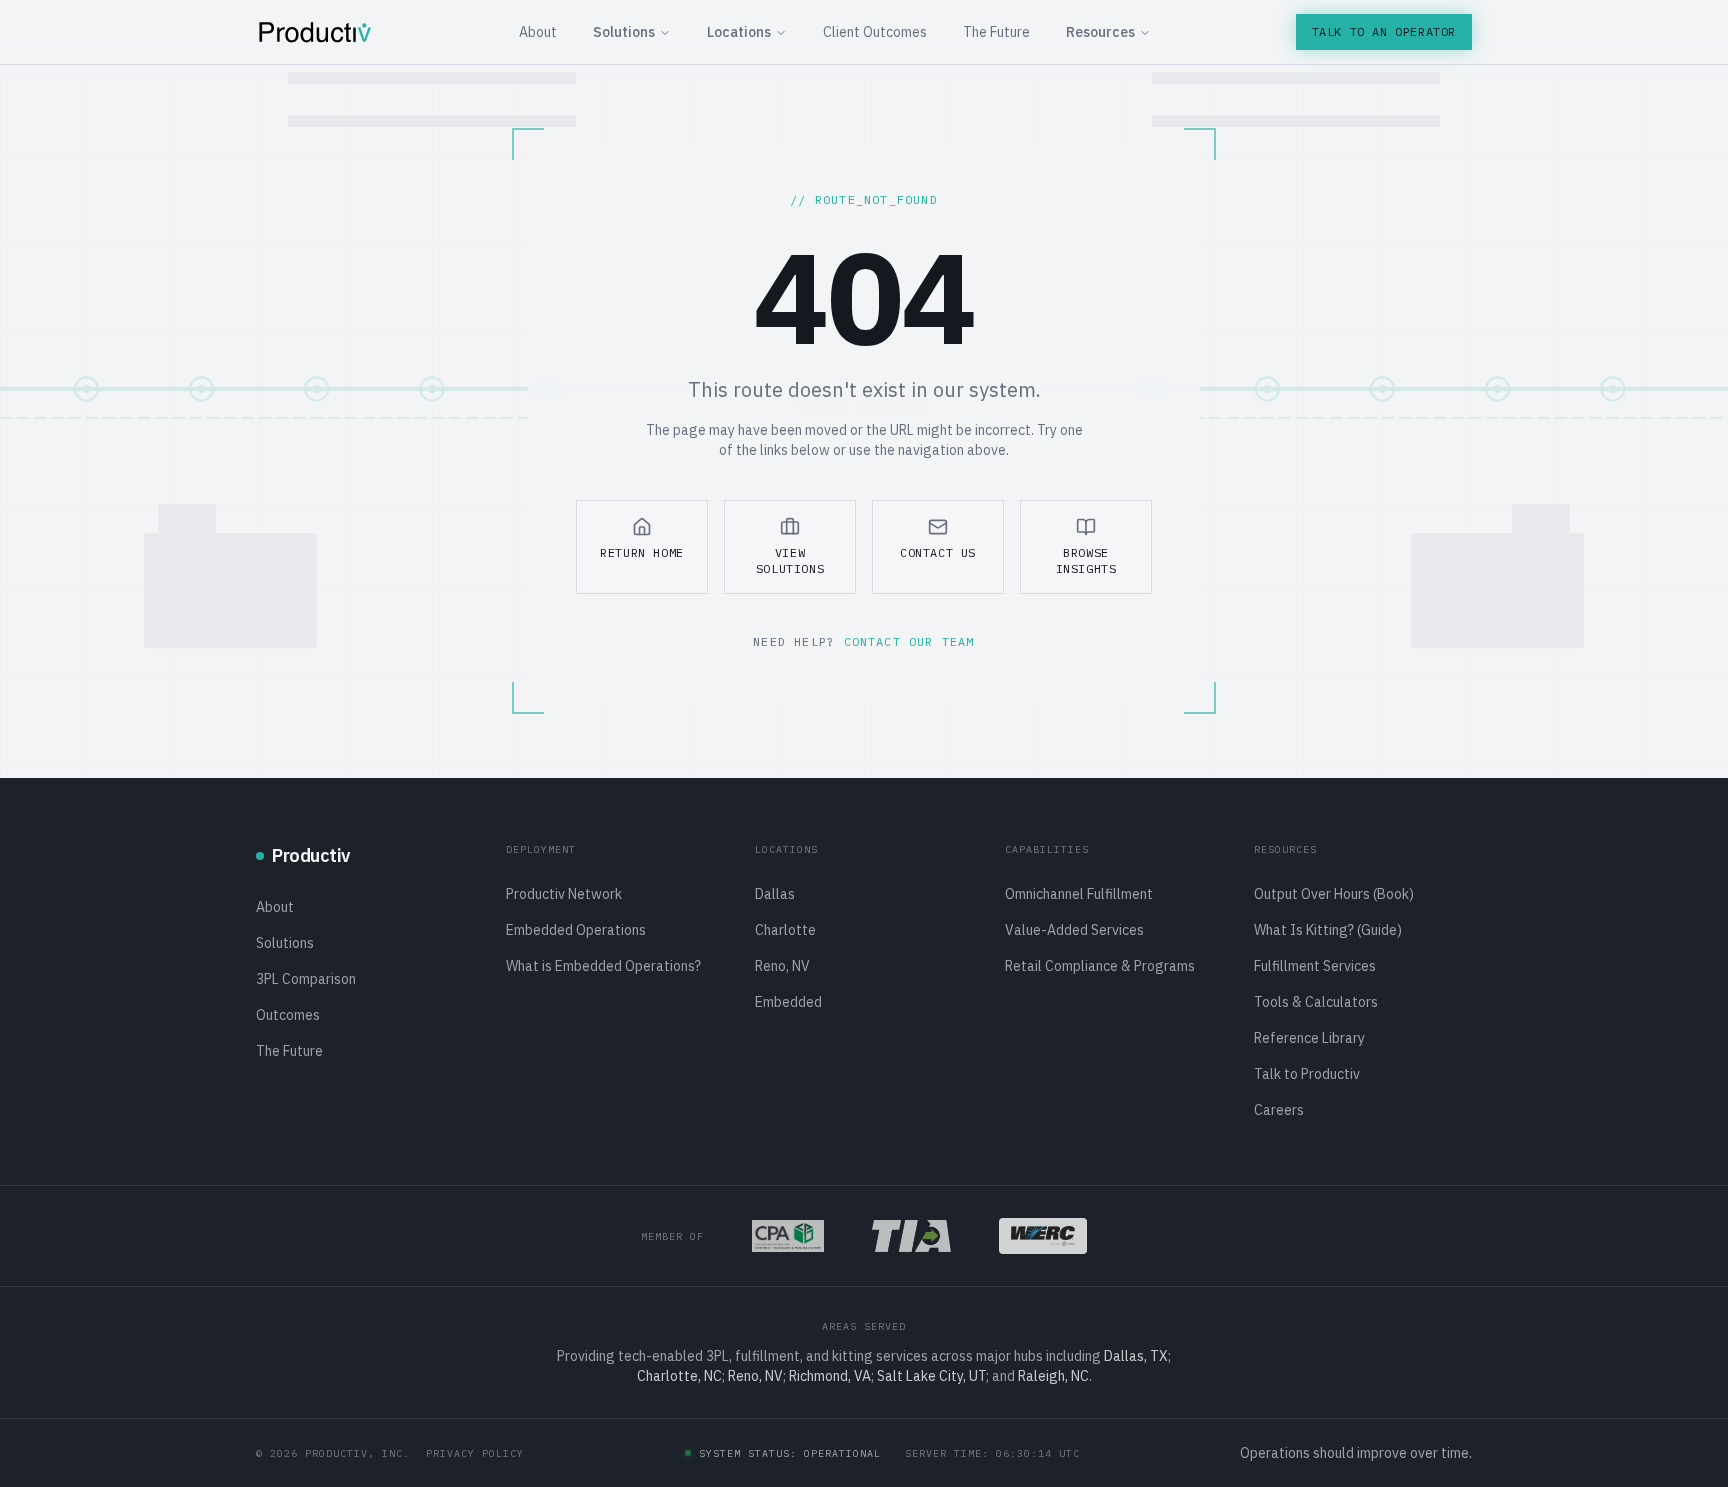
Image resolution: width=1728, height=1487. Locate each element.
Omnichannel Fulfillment (1079, 894)
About (538, 32)
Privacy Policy (475, 1453)
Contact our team (909, 641)
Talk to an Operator (1384, 31)
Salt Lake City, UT (931, 1376)
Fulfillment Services (1315, 966)
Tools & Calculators (1316, 1002)
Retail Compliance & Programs (1100, 966)
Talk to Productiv (1307, 1074)
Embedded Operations (576, 930)
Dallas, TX (1136, 1356)
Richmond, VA (830, 1376)
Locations (739, 32)
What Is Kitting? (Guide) (1328, 930)
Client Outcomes (875, 32)
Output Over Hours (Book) (1334, 894)
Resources (1100, 32)
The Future (996, 32)
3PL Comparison (306, 979)
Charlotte (785, 930)
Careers (1279, 1110)
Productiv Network (564, 894)
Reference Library (1309, 1038)
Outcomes (288, 1015)
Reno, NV (782, 966)
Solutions (624, 32)
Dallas (775, 894)
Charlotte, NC (679, 1376)
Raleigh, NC (1053, 1376)
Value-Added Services (1074, 930)
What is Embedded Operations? (603, 966)
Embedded (788, 1002)
